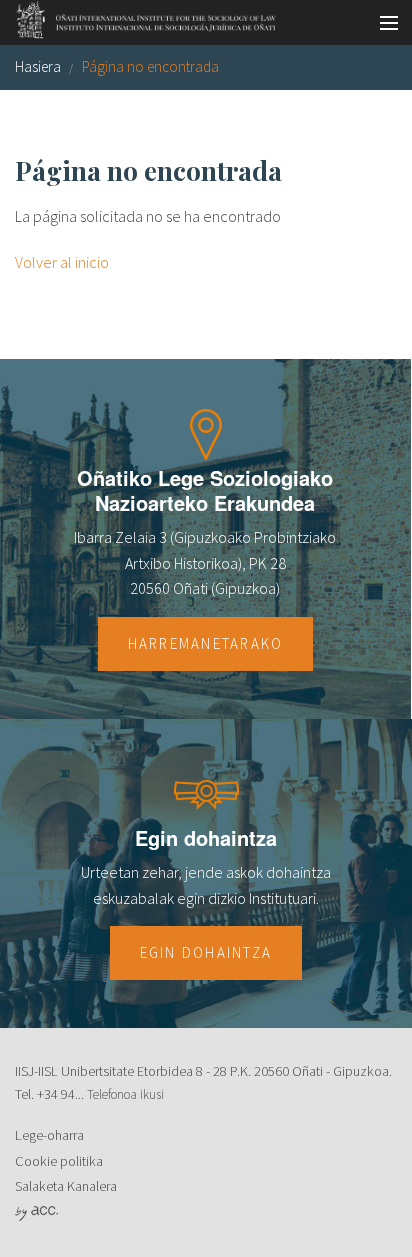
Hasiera (38, 66)
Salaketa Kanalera (66, 1186)
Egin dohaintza (206, 952)
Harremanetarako (206, 643)
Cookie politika (59, 1161)
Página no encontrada (150, 66)
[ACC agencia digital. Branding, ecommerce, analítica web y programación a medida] (36, 1212)
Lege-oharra (49, 1135)
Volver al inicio (62, 262)
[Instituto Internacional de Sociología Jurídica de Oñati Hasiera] (139, 17)
